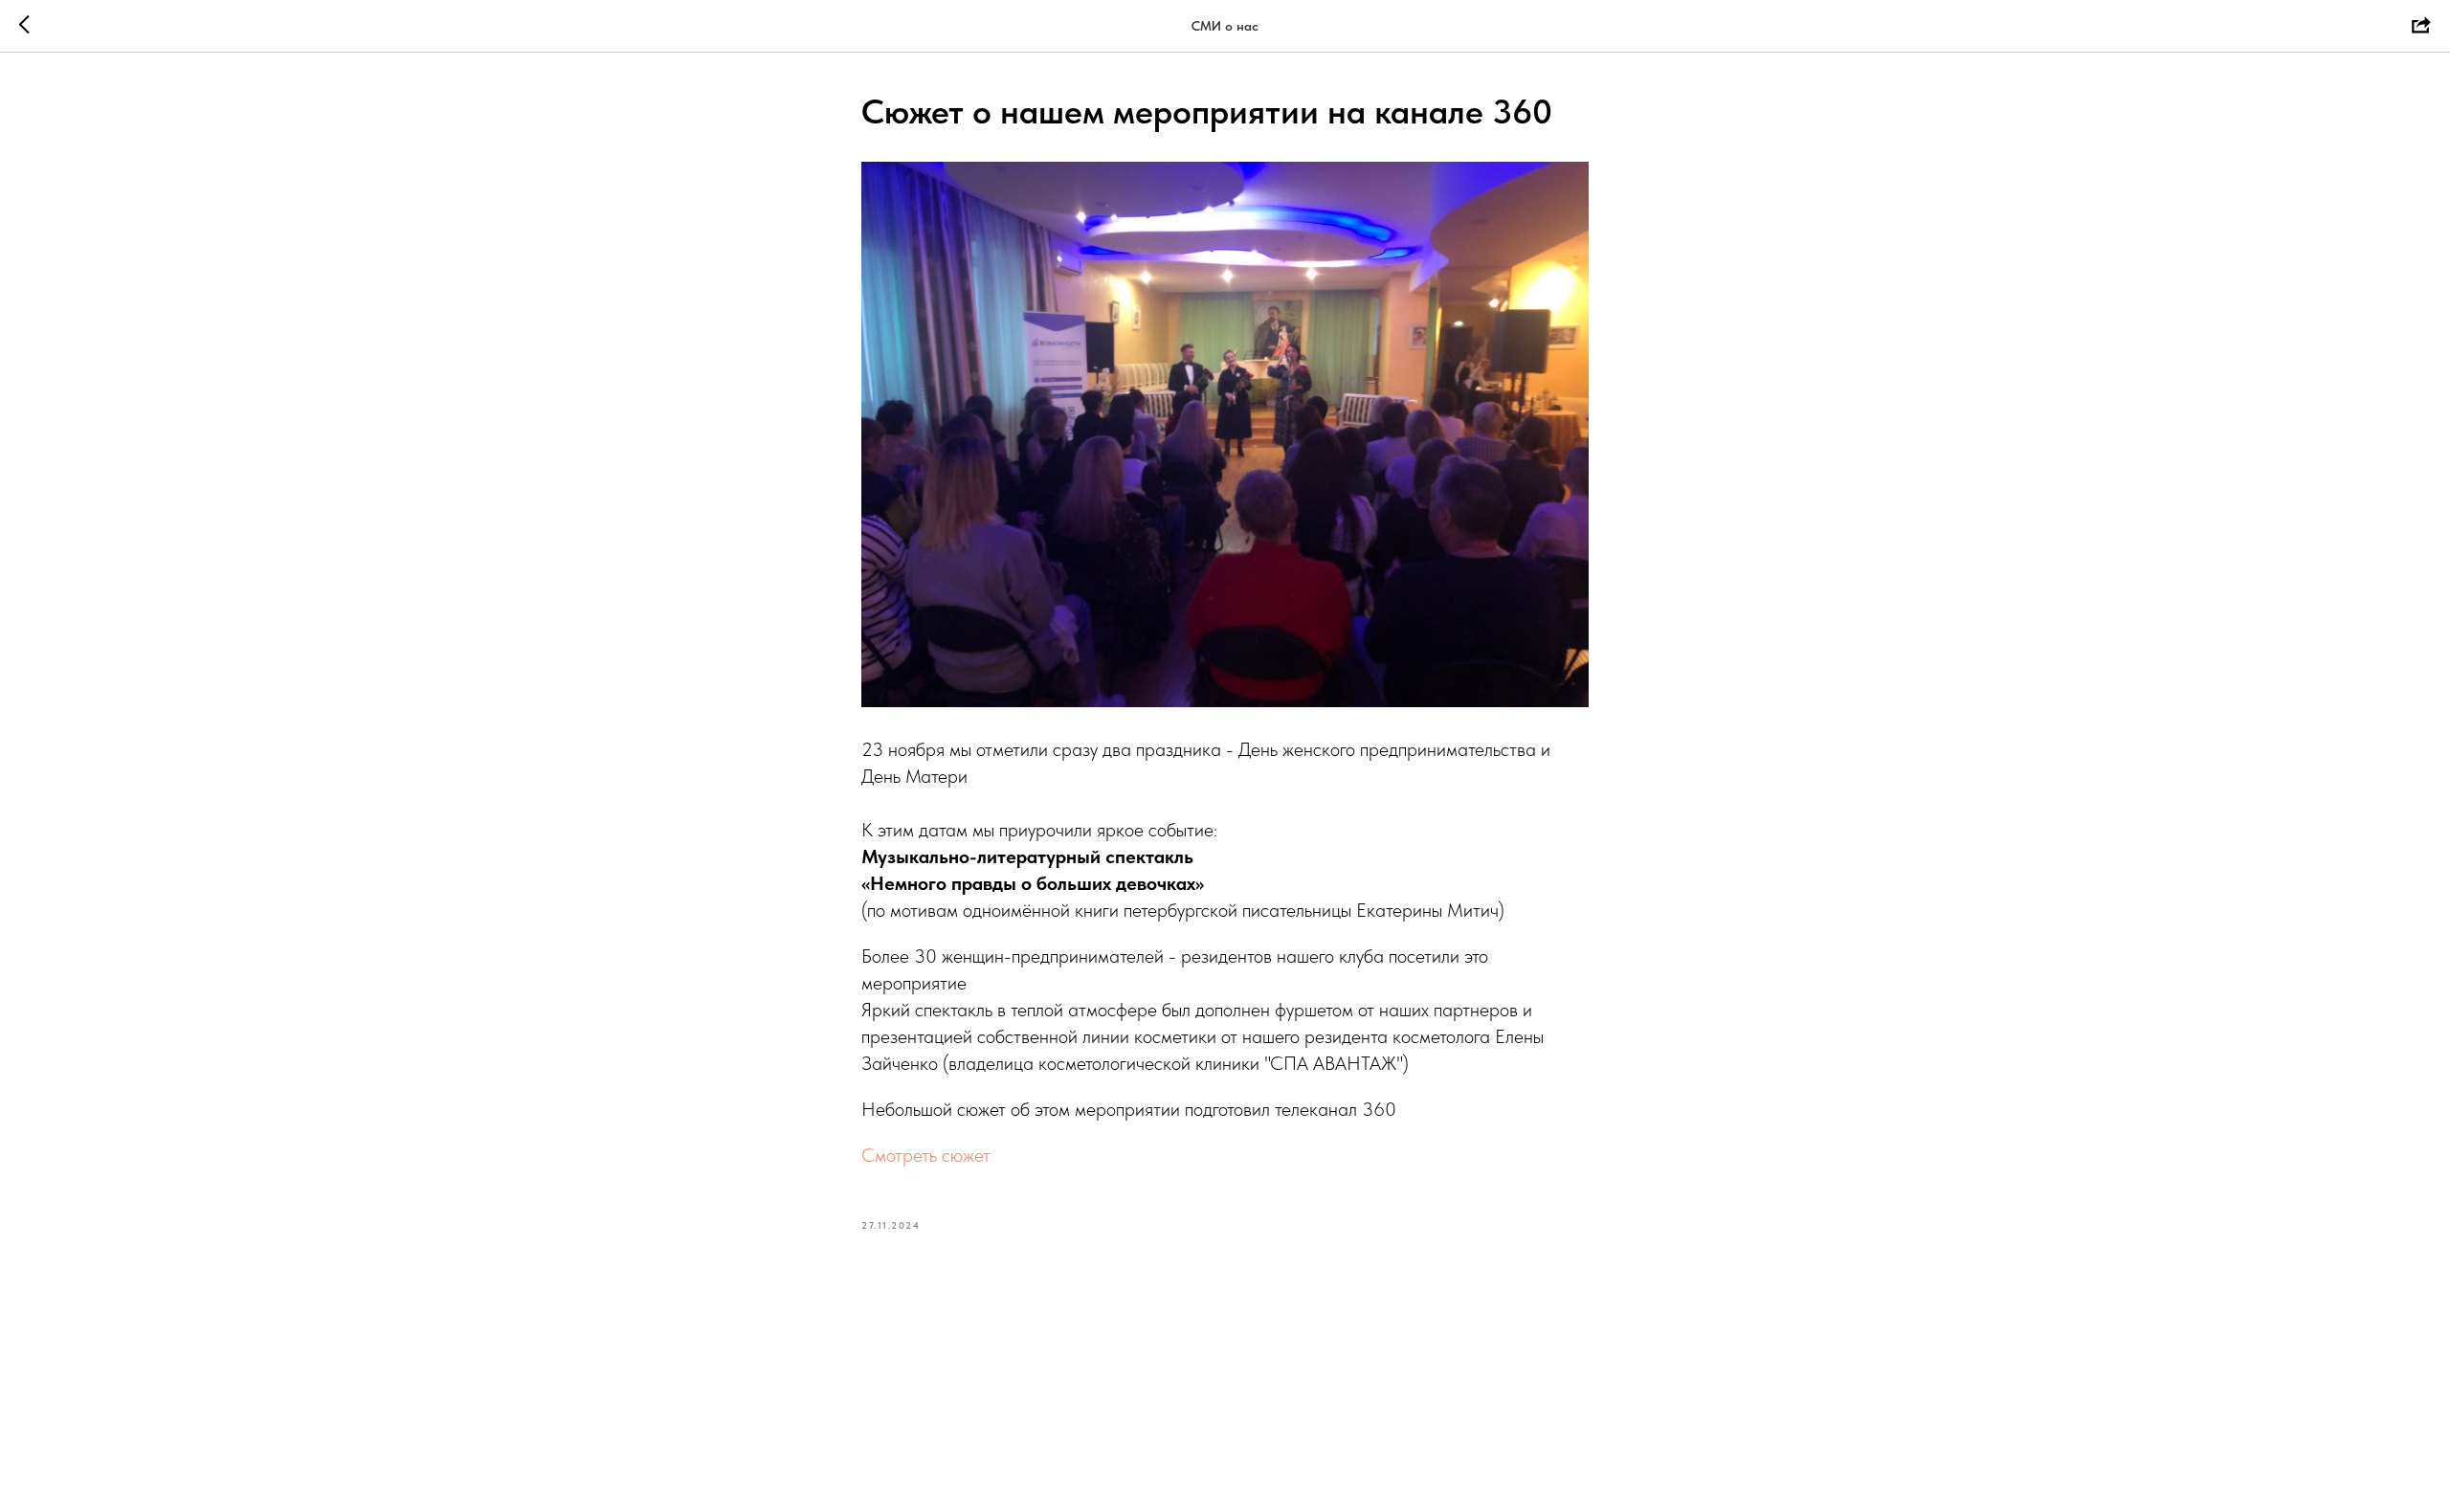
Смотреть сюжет (926, 1155)
